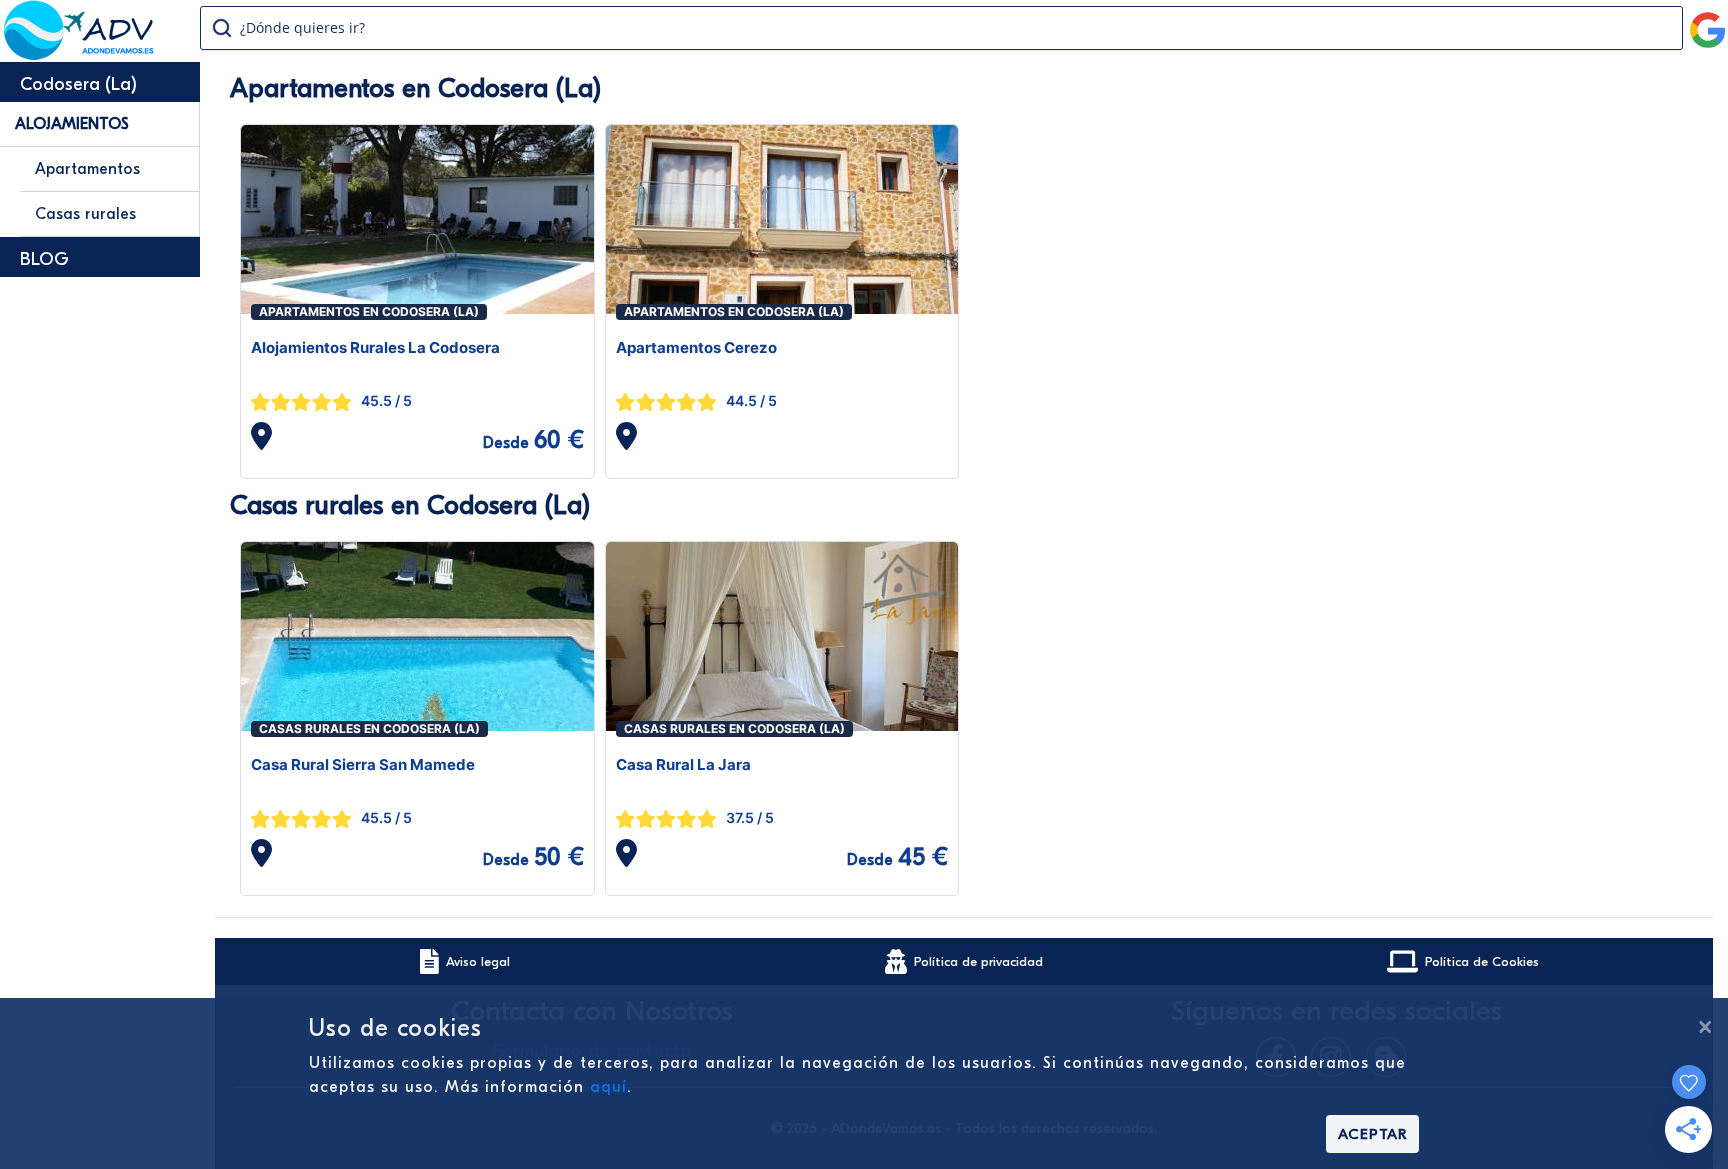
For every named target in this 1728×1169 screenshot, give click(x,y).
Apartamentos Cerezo (696, 347)
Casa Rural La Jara (683, 764)
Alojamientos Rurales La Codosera (375, 347)
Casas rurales (85, 214)
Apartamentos (87, 169)
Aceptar (1372, 1134)
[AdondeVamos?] (79, 54)
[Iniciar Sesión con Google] (1708, 22)
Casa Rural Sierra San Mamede (363, 764)
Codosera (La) (78, 84)
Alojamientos (72, 124)
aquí (608, 1087)
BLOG (44, 259)
